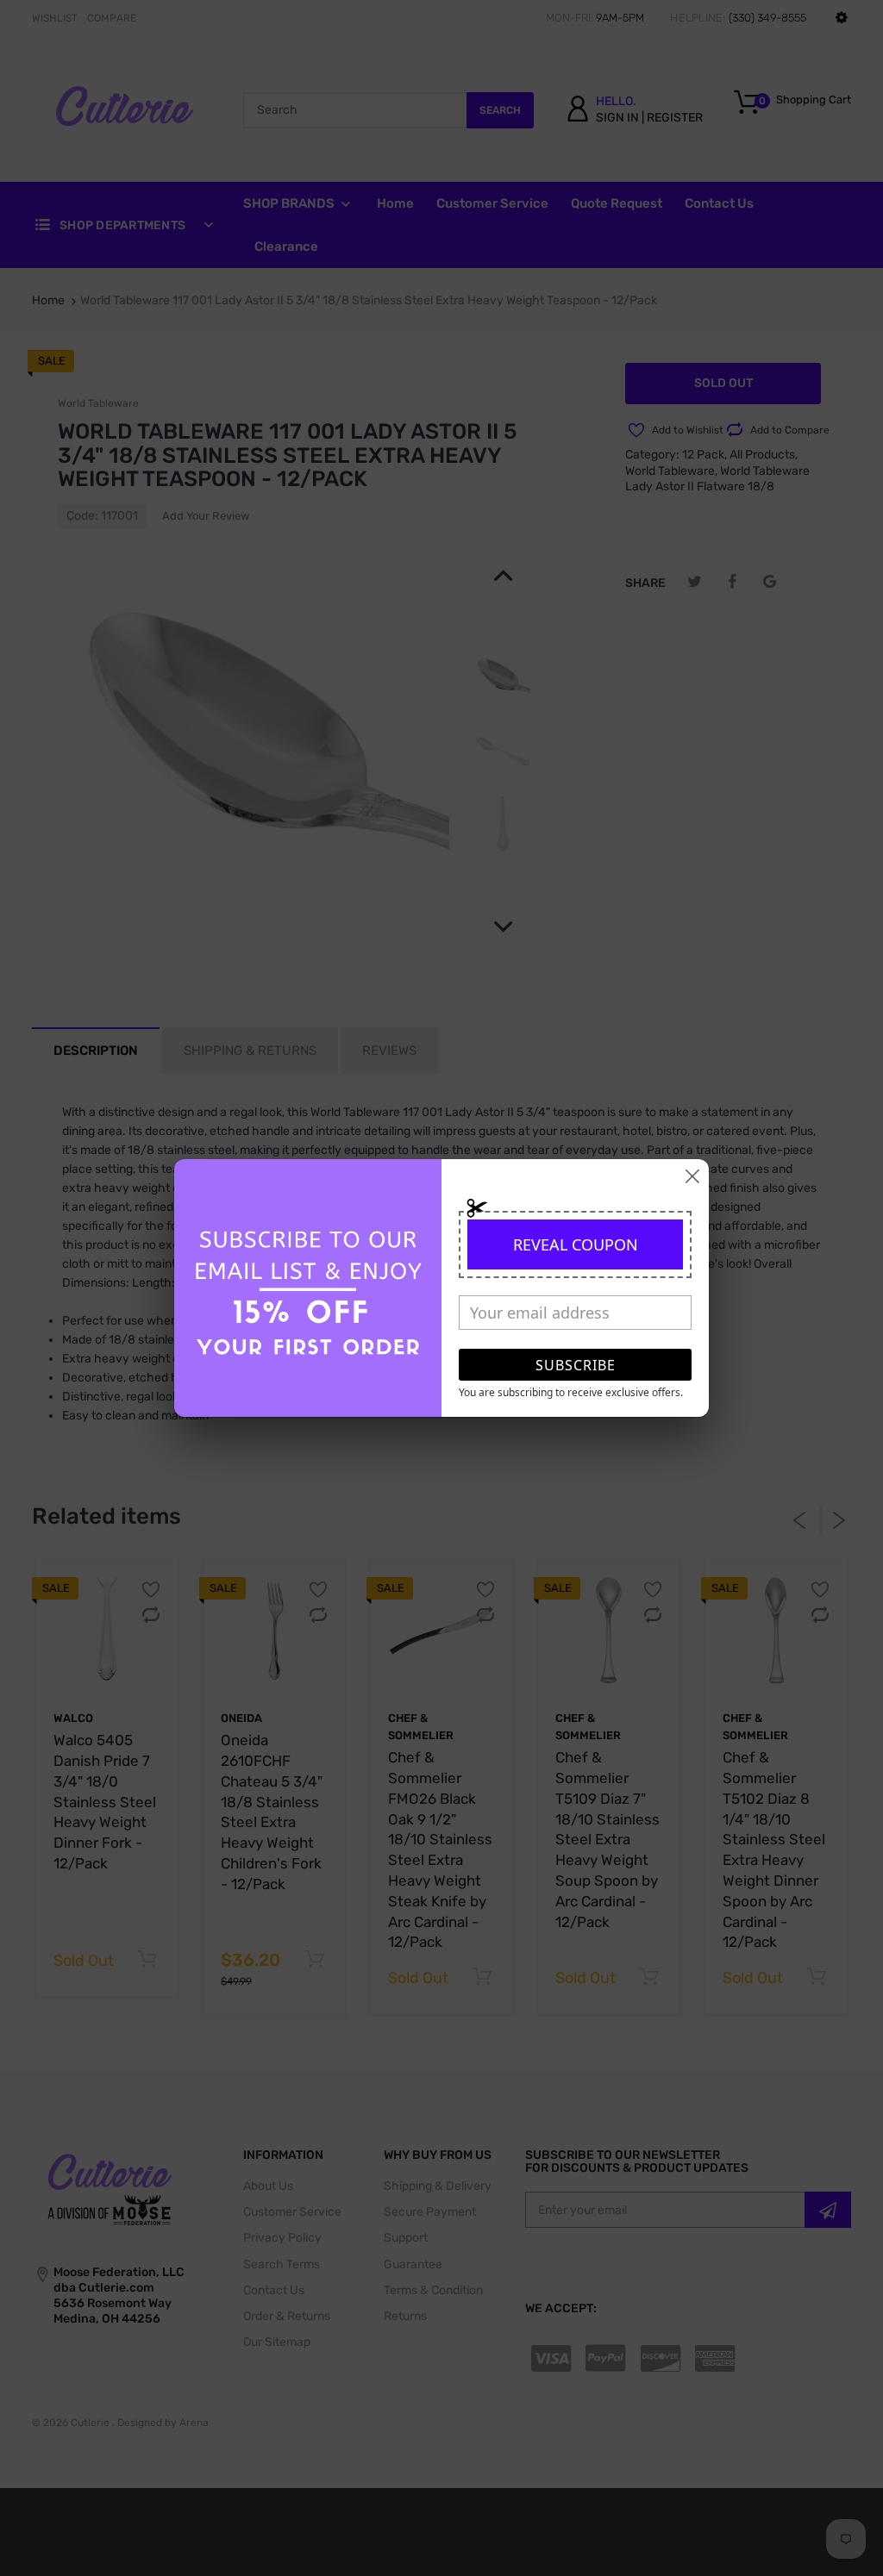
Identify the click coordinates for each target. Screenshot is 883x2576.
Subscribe (576, 1365)
